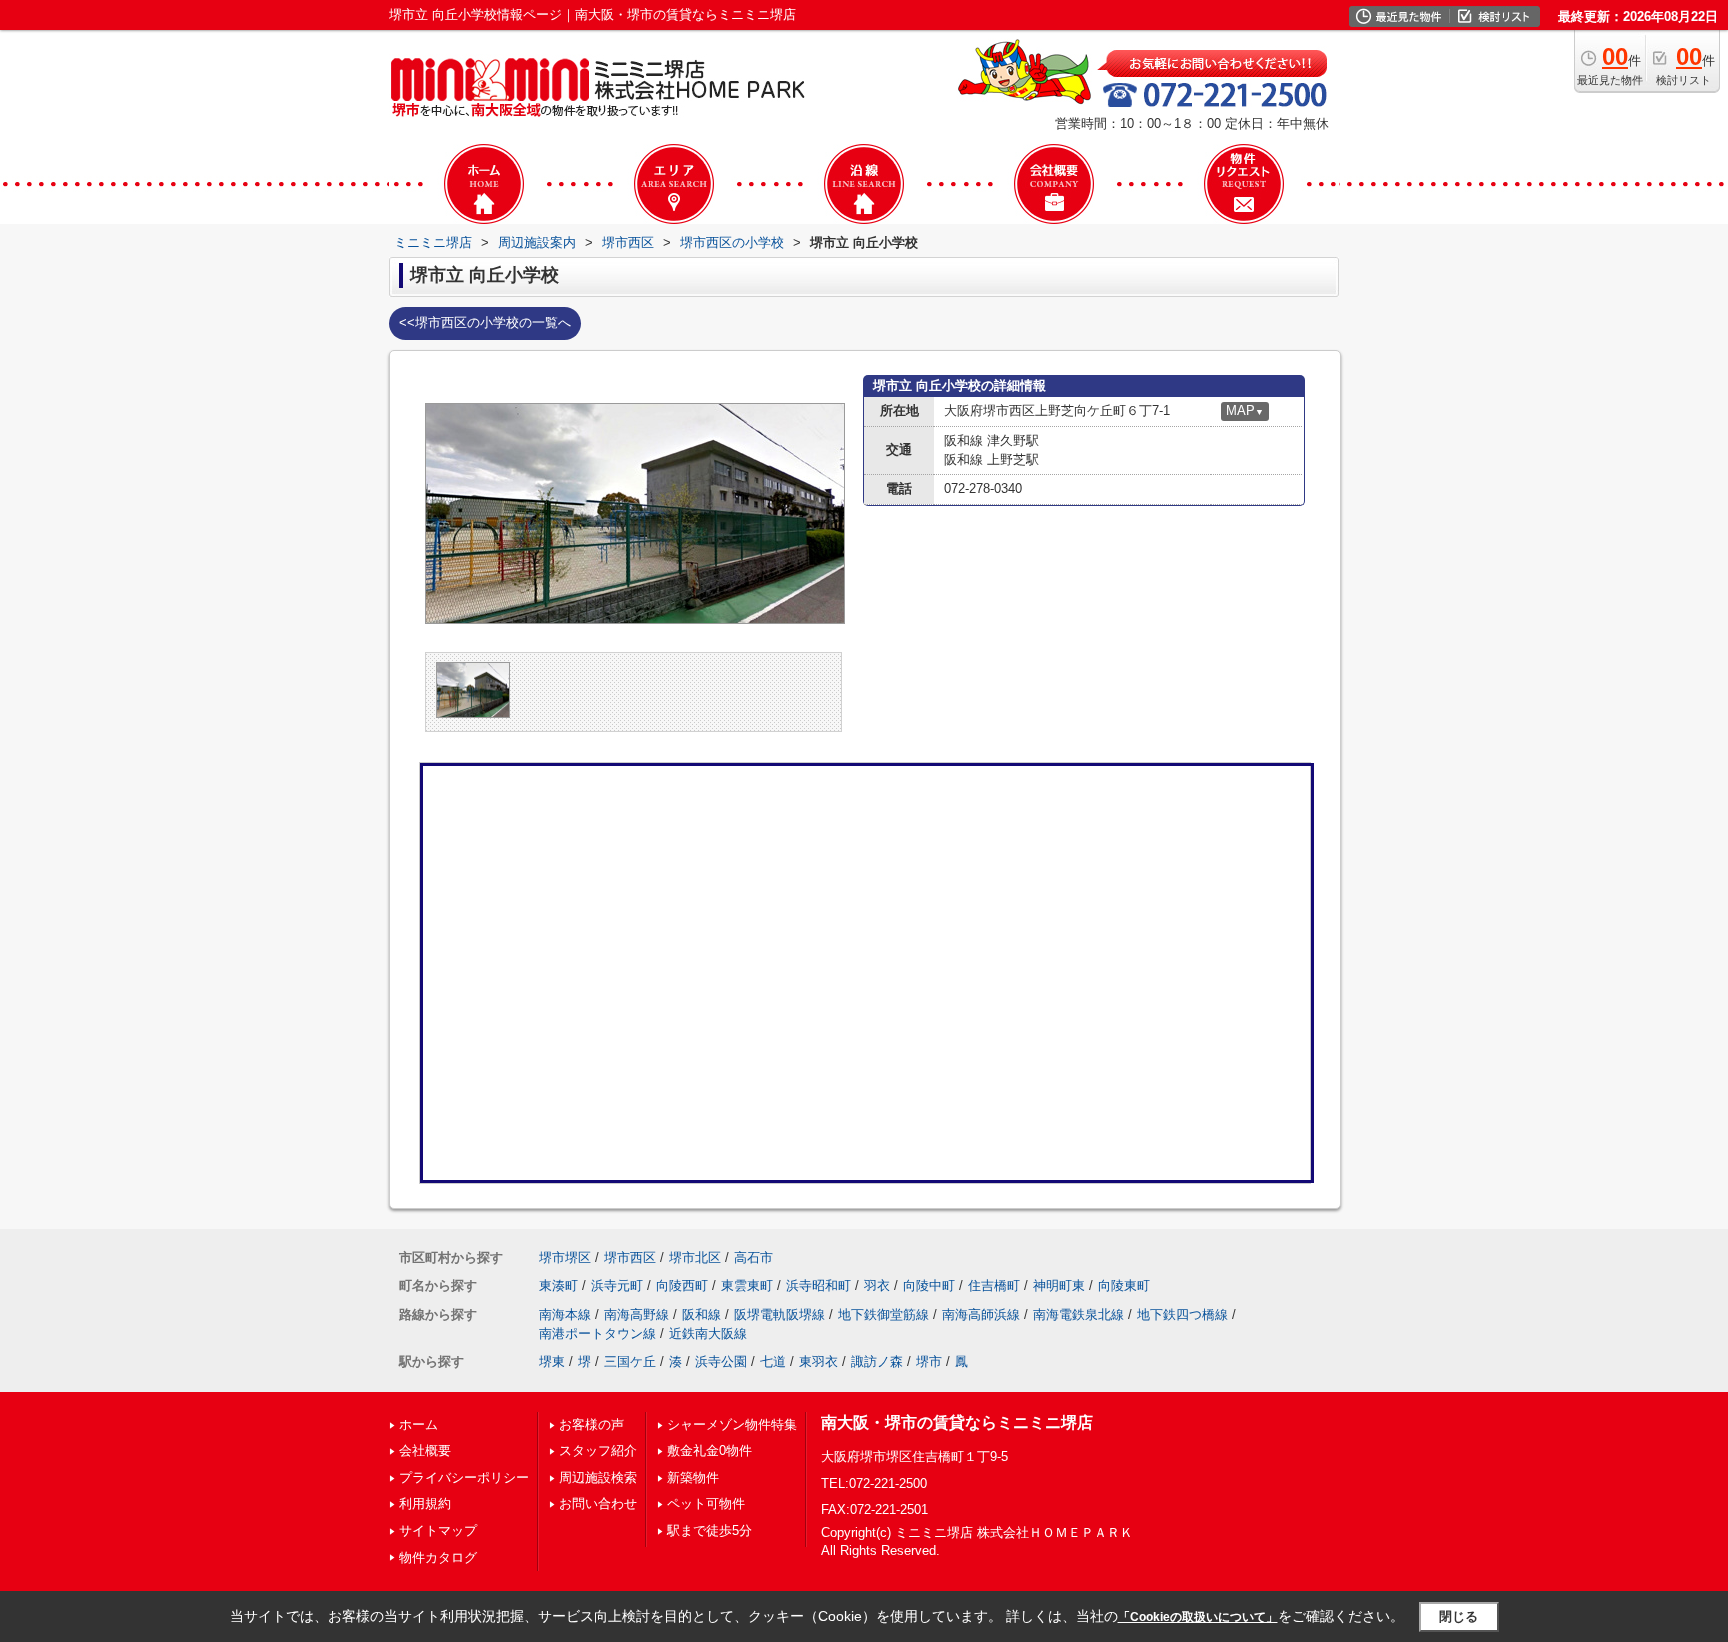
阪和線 (701, 1314)
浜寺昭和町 (818, 1285)
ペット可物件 (706, 1503)
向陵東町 (1124, 1285)
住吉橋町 (994, 1285)
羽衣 (877, 1285)
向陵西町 (682, 1285)
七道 (773, 1361)
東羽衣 (818, 1361)
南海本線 (565, 1314)
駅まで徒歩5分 (709, 1530)
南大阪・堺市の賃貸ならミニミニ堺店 (957, 1422)
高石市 (753, 1257)
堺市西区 (630, 1257)
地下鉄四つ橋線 (1182, 1314)
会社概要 (425, 1450)
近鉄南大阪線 (708, 1333)
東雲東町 (747, 1285)
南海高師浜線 (981, 1314)
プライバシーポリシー (464, 1477)
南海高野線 (636, 1314)
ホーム (418, 1424)
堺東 (552, 1361)
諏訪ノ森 (877, 1361)
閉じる (1458, 1616)
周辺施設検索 (598, 1477)
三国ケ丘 (630, 1361)
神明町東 (1059, 1285)
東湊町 (558, 1285)
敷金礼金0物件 (709, 1450)
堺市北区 (695, 1257)
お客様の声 (591, 1424)
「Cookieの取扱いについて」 (1198, 1617)
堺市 (929, 1361)
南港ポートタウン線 (597, 1333)
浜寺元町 (617, 1285)
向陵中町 (929, 1285)
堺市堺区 (565, 1257)
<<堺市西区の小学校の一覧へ (485, 322)
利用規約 (425, 1503)
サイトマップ (438, 1530)
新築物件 (693, 1477)
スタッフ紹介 (598, 1450)
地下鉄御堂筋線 (883, 1314)
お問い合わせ (598, 1503)
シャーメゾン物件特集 (732, 1424)
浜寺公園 (721, 1361)
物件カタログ (438, 1557)
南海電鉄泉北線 (1078, 1314)
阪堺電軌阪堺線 (779, 1314)
